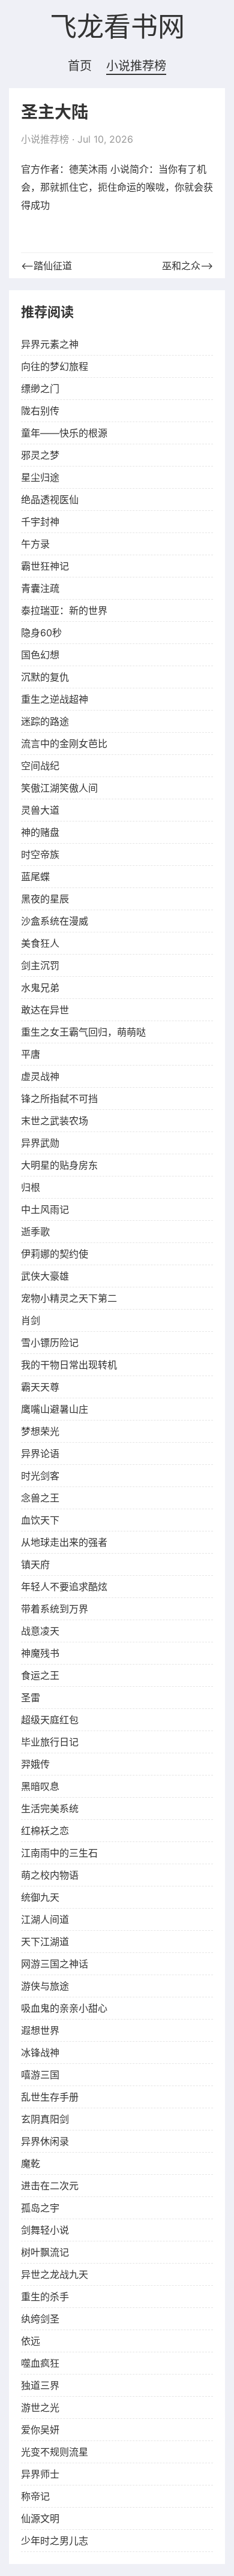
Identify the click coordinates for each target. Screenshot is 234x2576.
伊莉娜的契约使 (55, 1254)
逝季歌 (35, 1232)
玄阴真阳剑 (45, 2119)
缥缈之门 (40, 389)
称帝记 (35, 2496)
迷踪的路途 (45, 721)
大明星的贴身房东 (59, 1165)
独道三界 (40, 2385)
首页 (80, 66)
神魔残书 (40, 1653)
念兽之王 (40, 1498)
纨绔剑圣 (40, 2319)
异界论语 (40, 1453)
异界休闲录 (45, 2141)
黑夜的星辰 (45, 899)
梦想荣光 (40, 1431)
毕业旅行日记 (50, 1742)
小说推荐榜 (136, 66)
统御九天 (40, 1897)
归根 (31, 1187)
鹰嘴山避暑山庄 (55, 1409)
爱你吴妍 (40, 2430)
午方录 (35, 544)
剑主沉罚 (40, 965)
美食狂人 (40, 943)
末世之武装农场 (55, 1121)
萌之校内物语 (50, 1875)
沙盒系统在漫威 (55, 921)
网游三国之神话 (55, 1964)
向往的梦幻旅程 (55, 366)
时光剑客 (40, 1476)
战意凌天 (40, 1631)
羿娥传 (35, 1764)
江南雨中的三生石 (59, 1853)
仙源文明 (40, 2518)
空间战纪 (40, 766)
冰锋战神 (40, 2053)
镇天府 (35, 1564)
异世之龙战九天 (55, 2274)
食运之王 (40, 1675)
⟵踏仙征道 (46, 266)
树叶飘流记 (45, 2252)
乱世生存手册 (50, 2097)
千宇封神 (40, 522)
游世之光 (40, 2408)
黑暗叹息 (40, 1786)
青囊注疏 (40, 588)
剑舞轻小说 (45, 2230)
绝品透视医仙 (50, 499)
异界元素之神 (50, 344)
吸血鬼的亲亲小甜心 (64, 2008)
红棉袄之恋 (45, 1831)
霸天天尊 (40, 1387)
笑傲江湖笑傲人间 (59, 788)
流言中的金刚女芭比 (64, 744)
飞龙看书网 (117, 28)
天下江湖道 (45, 1942)
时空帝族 (40, 854)
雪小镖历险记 (50, 1343)
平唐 (31, 1054)
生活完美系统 (50, 1808)
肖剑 (31, 1320)
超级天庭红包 (50, 1720)
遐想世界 (40, 2030)
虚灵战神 (40, 1076)
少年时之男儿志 (55, 2541)
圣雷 (31, 1698)
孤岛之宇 (40, 2208)
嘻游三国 (40, 2075)
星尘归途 (40, 477)
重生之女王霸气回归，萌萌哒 (83, 1032)
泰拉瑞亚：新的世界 (64, 610)
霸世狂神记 (45, 566)
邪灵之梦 (40, 455)
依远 (31, 2341)
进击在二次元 (50, 2186)
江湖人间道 (45, 1919)
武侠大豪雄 (45, 1276)
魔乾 (31, 2163)
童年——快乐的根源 (64, 433)
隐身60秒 (41, 633)
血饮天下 (40, 1520)
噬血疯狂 (40, 2363)
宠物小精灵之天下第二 (69, 1298)
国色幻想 (40, 655)
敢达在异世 (45, 1010)
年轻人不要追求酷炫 (64, 1587)
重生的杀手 (45, 2297)
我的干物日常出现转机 (69, 1365)
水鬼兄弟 (40, 988)
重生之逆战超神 (55, 699)
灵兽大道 (40, 810)
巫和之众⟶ (187, 266)
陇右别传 (40, 411)
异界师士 (40, 2474)
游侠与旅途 (45, 1986)
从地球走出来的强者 (64, 1542)
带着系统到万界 (55, 1609)
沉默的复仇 (45, 677)
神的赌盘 (40, 832)
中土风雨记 (45, 1209)
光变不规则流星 (55, 2452)
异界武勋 (40, 1143)
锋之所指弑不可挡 (59, 1099)
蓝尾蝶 (35, 877)
